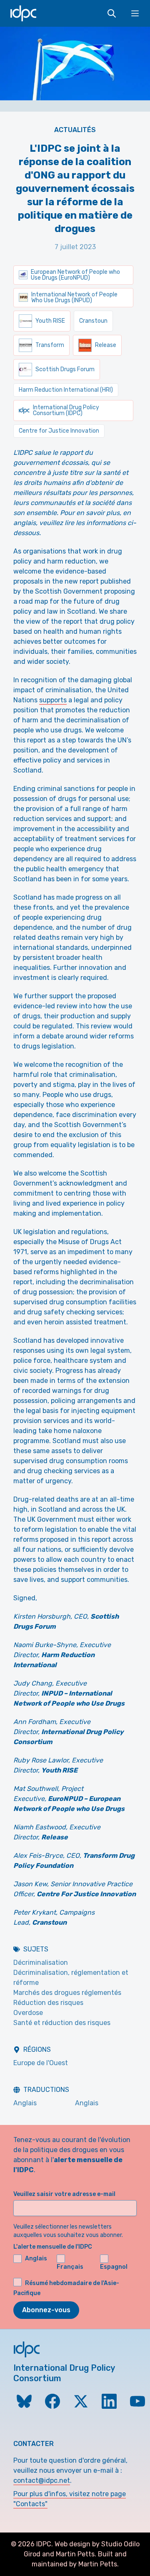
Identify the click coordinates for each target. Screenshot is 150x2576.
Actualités (75, 130)
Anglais (25, 2103)
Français (70, 2267)
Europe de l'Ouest (41, 2063)
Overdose (28, 2013)
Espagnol (114, 2267)
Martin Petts (75, 2554)
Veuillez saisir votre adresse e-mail (64, 2194)
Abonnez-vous (46, 2310)
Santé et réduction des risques (62, 2023)
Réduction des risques (48, 2003)
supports (53, 700)
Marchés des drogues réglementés (67, 1993)
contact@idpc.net (42, 2480)
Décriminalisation (41, 1963)
